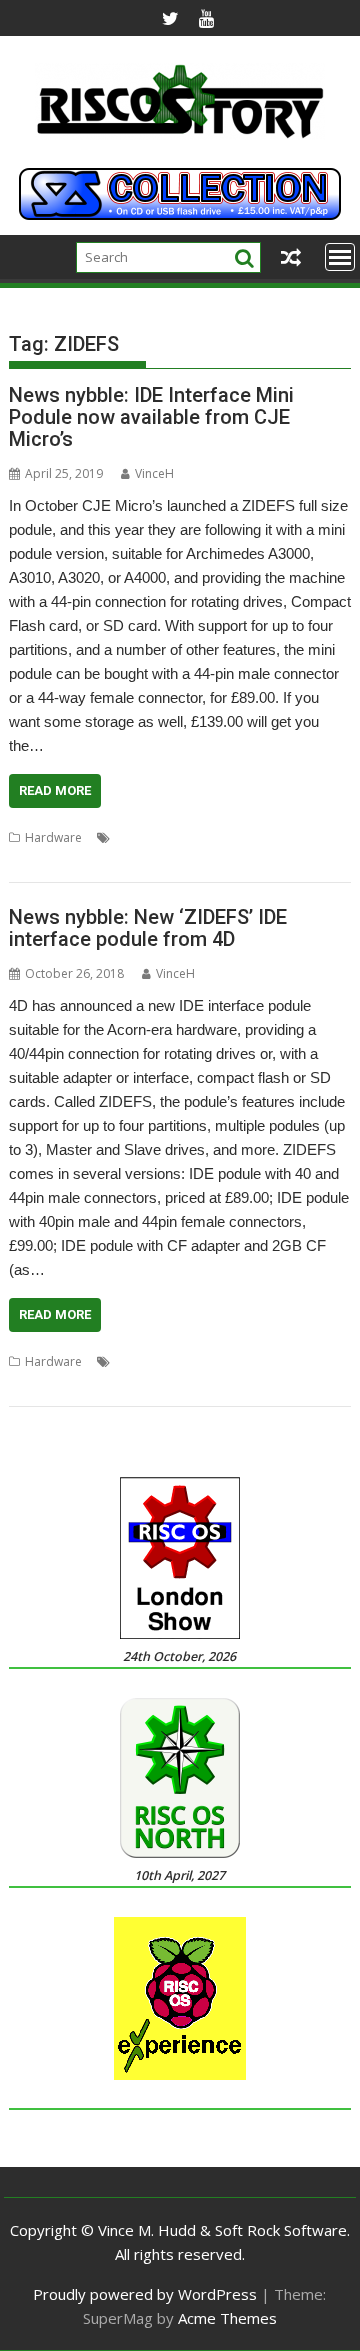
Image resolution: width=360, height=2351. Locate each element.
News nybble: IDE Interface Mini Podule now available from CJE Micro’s (151, 417)
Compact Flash (226, 837)
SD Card (80, 861)
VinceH (154, 473)
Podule (29, 861)
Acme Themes (227, 2318)
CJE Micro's (145, 837)
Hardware (53, 837)
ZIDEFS (130, 861)
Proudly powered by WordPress (145, 2294)
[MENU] (340, 257)
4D (123, 1361)
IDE (240, 1361)
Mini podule (309, 837)
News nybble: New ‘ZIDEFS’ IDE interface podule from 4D (148, 928)
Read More (55, 790)
